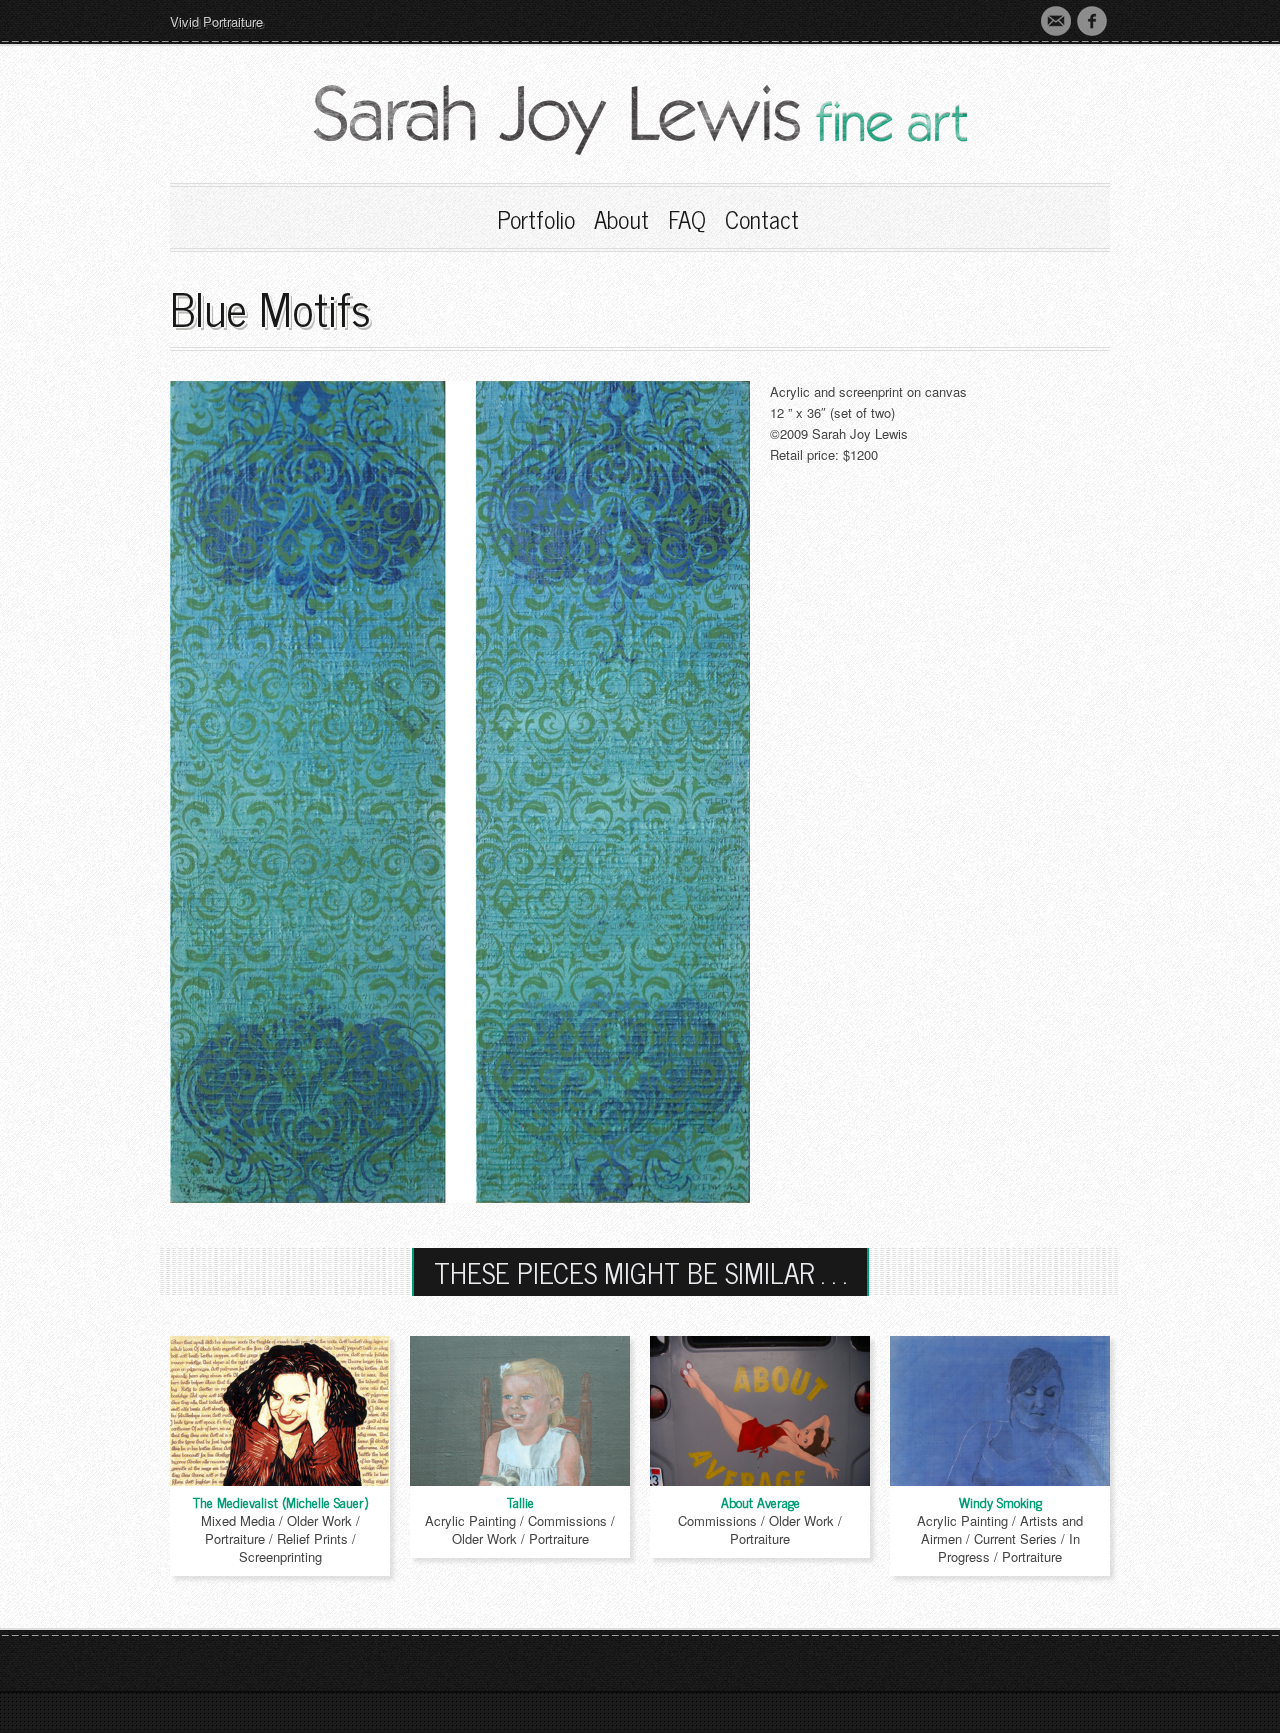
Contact (1056, 21)
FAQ (687, 219)
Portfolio (536, 219)
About (621, 219)
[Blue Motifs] (460, 789)
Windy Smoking (1000, 1501)
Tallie (520, 1501)
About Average (760, 1501)
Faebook (1092, 21)
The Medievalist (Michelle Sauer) (280, 1501)
